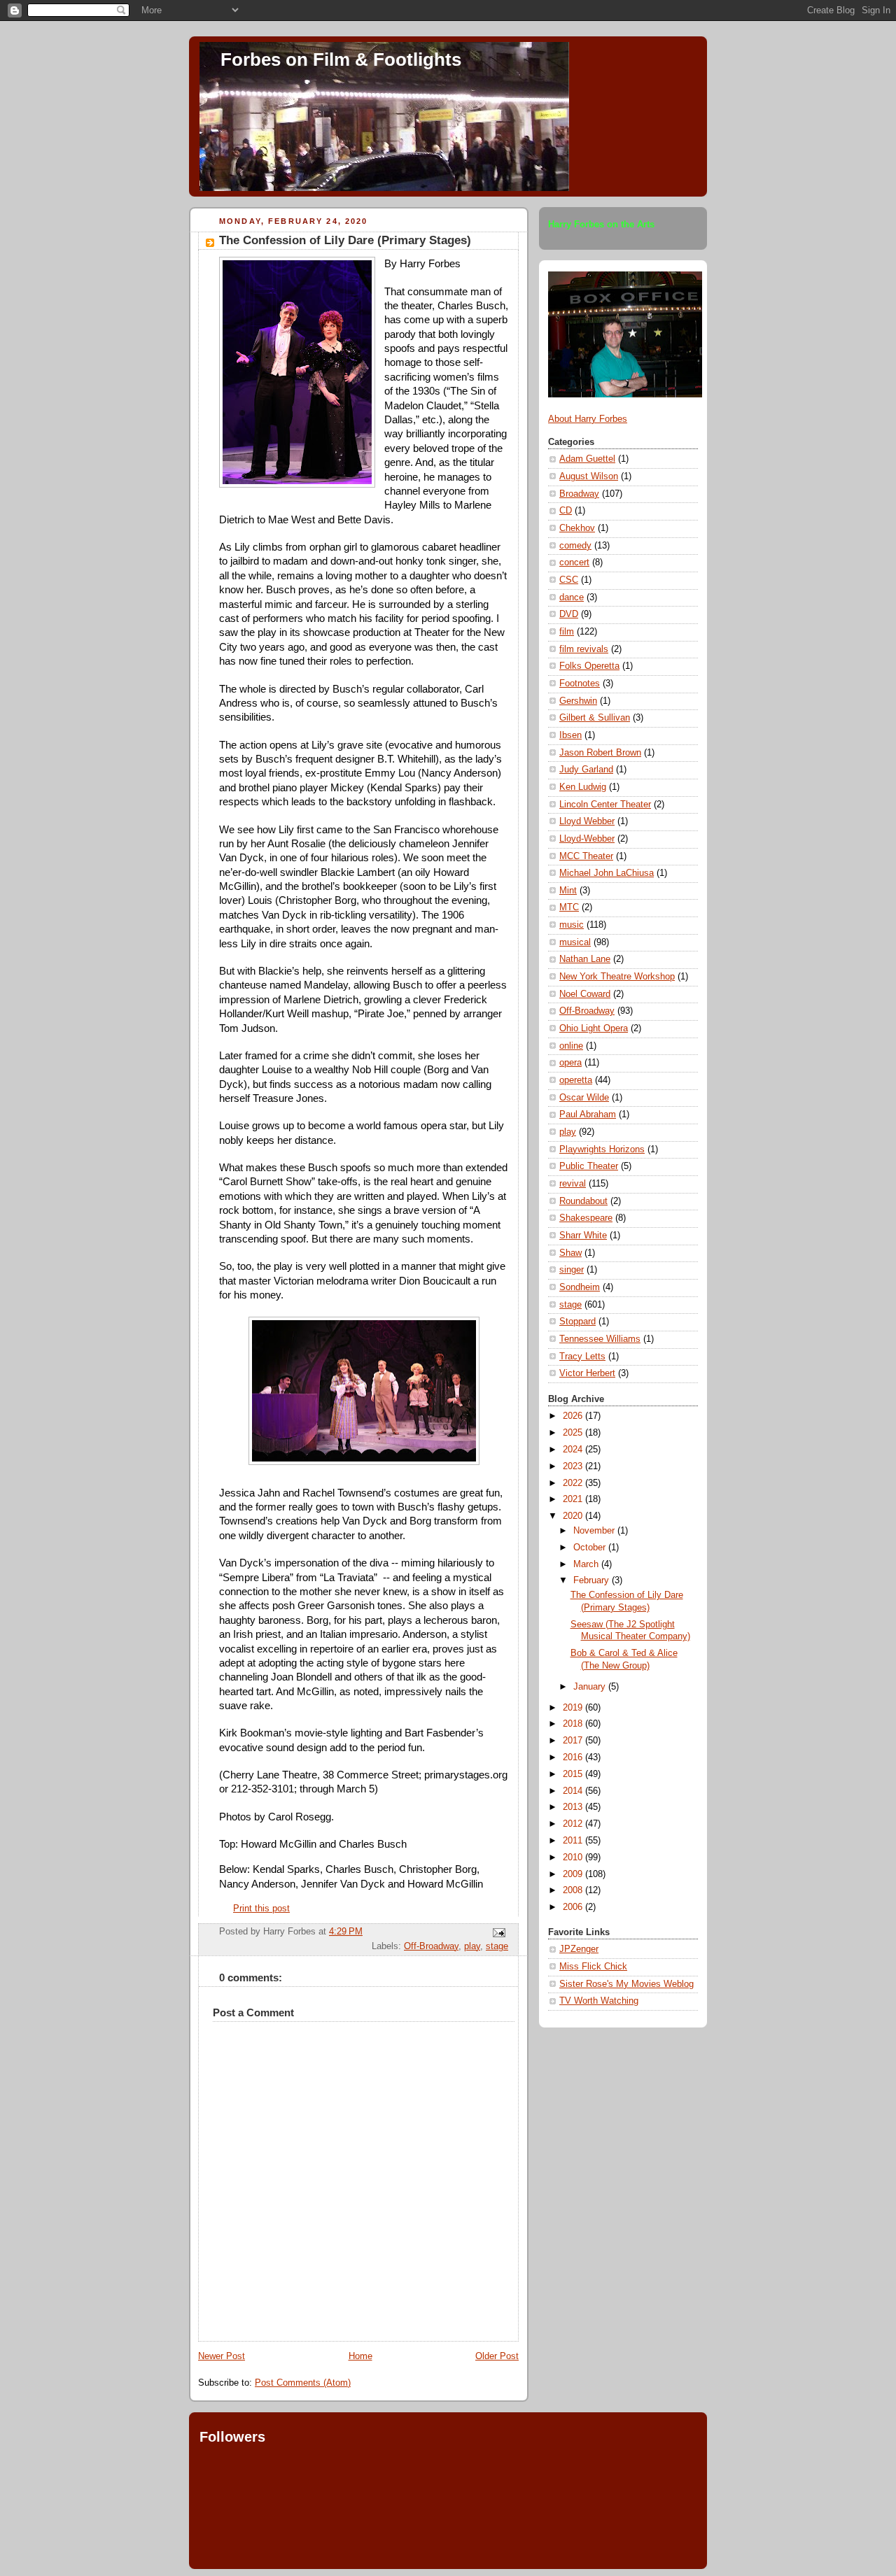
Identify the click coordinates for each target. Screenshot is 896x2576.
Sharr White (583, 1236)
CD (566, 511)
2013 (574, 1807)
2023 (574, 1466)
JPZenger (579, 1949)
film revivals (584, 649)
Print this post (261, 1909)
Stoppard (577, 1322)
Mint (568, 891)
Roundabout (583, 1201)
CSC (569, 580)
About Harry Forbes (588, 419)
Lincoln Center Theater (605, 805)
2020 (574, 1516)
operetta (576, 1080)
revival (573, 1184)
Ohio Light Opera (594, 1028)
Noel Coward (585, 994)
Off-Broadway (431, 1946)
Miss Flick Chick (593, 1967)
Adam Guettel (587, 459)
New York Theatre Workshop (617, 977)
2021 (574, 1499)
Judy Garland (586, 770)
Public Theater (589, 1166)
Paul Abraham (588, 1114)
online (571, 1046)
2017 (574, 1741)
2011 (574, 1841)
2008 (574, 1890)
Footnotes (580, 684)
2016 (574, 1757)
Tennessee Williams (600, 1339)
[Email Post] (497, 1932)
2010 (574, 1857)
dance (572, 597)
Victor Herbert (587, 1373)
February (593, 1580)
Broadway (579, 494)
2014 (574, 1791)
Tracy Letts (582, 1357)
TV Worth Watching (599, 2001)
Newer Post (222, 2356)
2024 (574, 1450)
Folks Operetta (589, 666)
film (567, 632)
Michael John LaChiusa (607, 873)
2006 (574, 1907)
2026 (574, 1416)
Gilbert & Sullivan (595, 718)
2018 (574, 1724)
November (595, 1531)
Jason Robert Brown (600, 753)
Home (360, 2356)
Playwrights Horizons (602, 1149)
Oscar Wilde (584, 1098)
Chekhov (577, 528)
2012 (574, 1824)
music (572, 925)
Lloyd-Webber (587, 839)
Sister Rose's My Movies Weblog (626, 1984)
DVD (569, 614)
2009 (574, 1874)
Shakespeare (586, 1218)
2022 (574, 1483)
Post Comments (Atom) (303, 2383)
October (591, 1548)
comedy (575, 546)
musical (575, 942)
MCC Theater (586, 856)
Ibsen (570, 735)
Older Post (497, 2356)
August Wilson (589, 476)
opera (570, 1063)
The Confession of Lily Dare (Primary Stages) (345, 240)
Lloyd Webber (587, 821)
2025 (574, 1433)
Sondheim (580, 1287)
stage (497, 1946)
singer (572, 1270)
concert (574, 562)
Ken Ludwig (583, 787)
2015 (574, 1774)
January (591, 1687)
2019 (574, 1708)
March (587, 1564)
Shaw (570, 1253)
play (472, 1946)
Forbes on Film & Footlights (341, 59)
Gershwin (578, 701)
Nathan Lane (585, 959)
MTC (569, 907)
